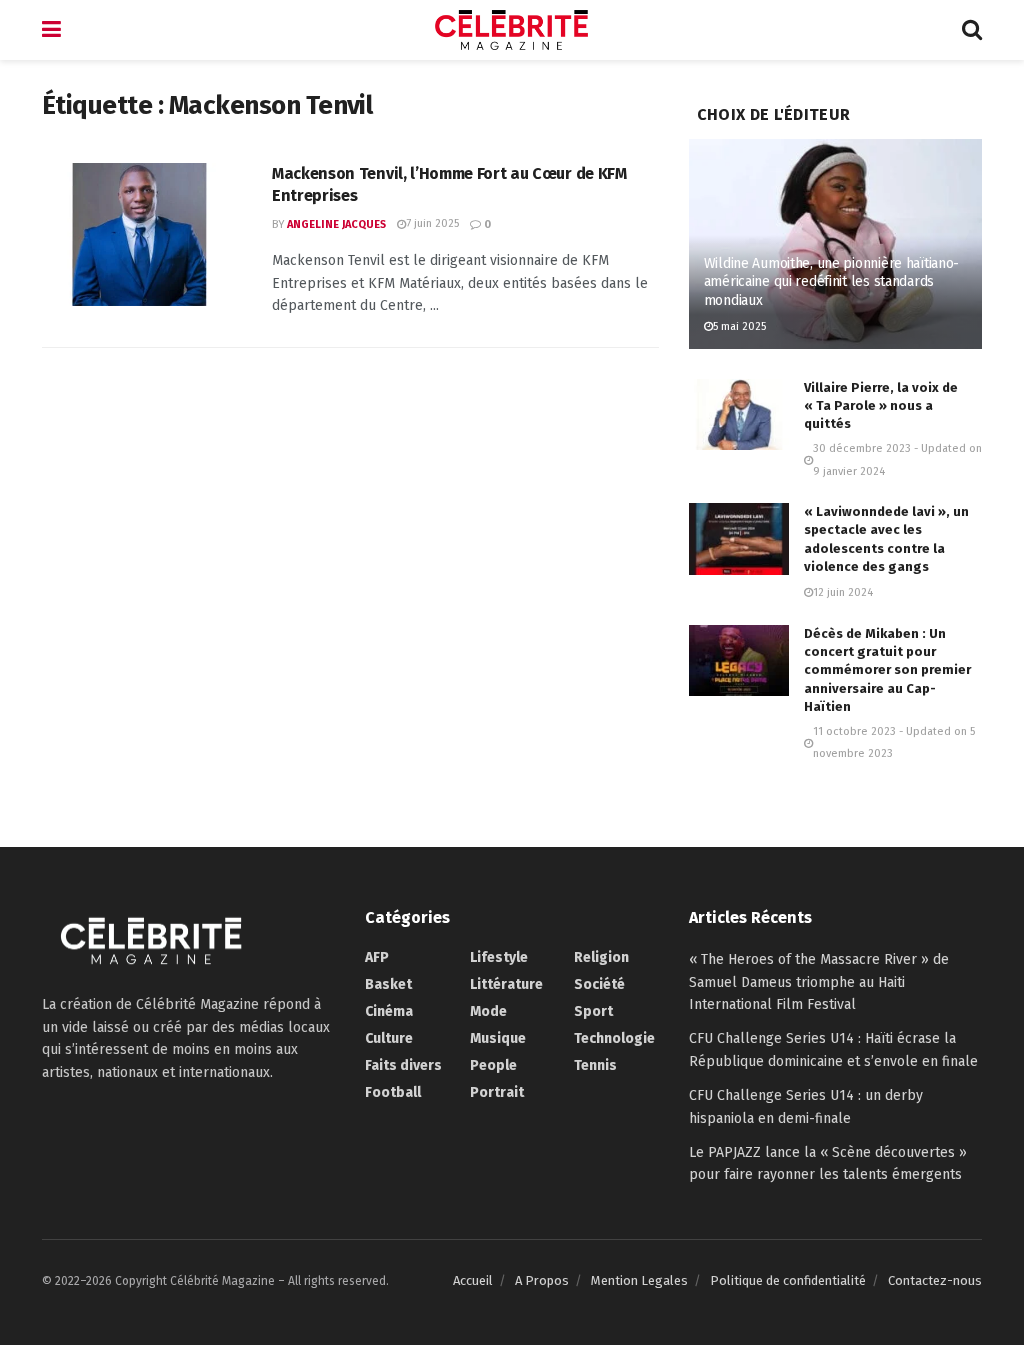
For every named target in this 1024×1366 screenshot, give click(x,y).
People (493, 1065)
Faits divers (403, 1065)
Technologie (614, 1038)
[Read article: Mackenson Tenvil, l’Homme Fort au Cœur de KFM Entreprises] (142, 234)
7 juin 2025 (432, 223)
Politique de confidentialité (788, 1280)
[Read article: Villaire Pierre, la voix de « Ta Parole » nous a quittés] (739, 415)
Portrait (497, 1092)
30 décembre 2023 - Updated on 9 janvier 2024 (897, 459)
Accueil (473, 1280)
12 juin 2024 (843, 592)
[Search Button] (972, 30)
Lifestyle (499, 957)
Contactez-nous (935, 1280)
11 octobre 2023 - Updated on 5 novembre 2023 (894, 742)
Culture (389, 1038)
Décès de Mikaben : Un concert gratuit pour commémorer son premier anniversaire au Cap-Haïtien (887, 670)
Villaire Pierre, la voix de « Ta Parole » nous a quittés (881, 405)
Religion (601, 957)
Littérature (506, 984)
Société (599, 984)
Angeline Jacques (336, 224)
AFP (377, 957)
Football (393, 1092)
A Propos (542, 1280)
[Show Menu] (51, 30)
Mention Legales (639, 1280)
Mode (488, 1011)
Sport (593, 1011)
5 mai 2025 (739, 326)
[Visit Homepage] (512, 30)
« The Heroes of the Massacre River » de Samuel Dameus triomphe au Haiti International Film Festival (819, 982)
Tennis (595, 1065)
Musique (498, 1038)
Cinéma (389, 1011)
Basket (388, 984)
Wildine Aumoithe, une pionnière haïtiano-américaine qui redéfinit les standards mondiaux (832, 281)
